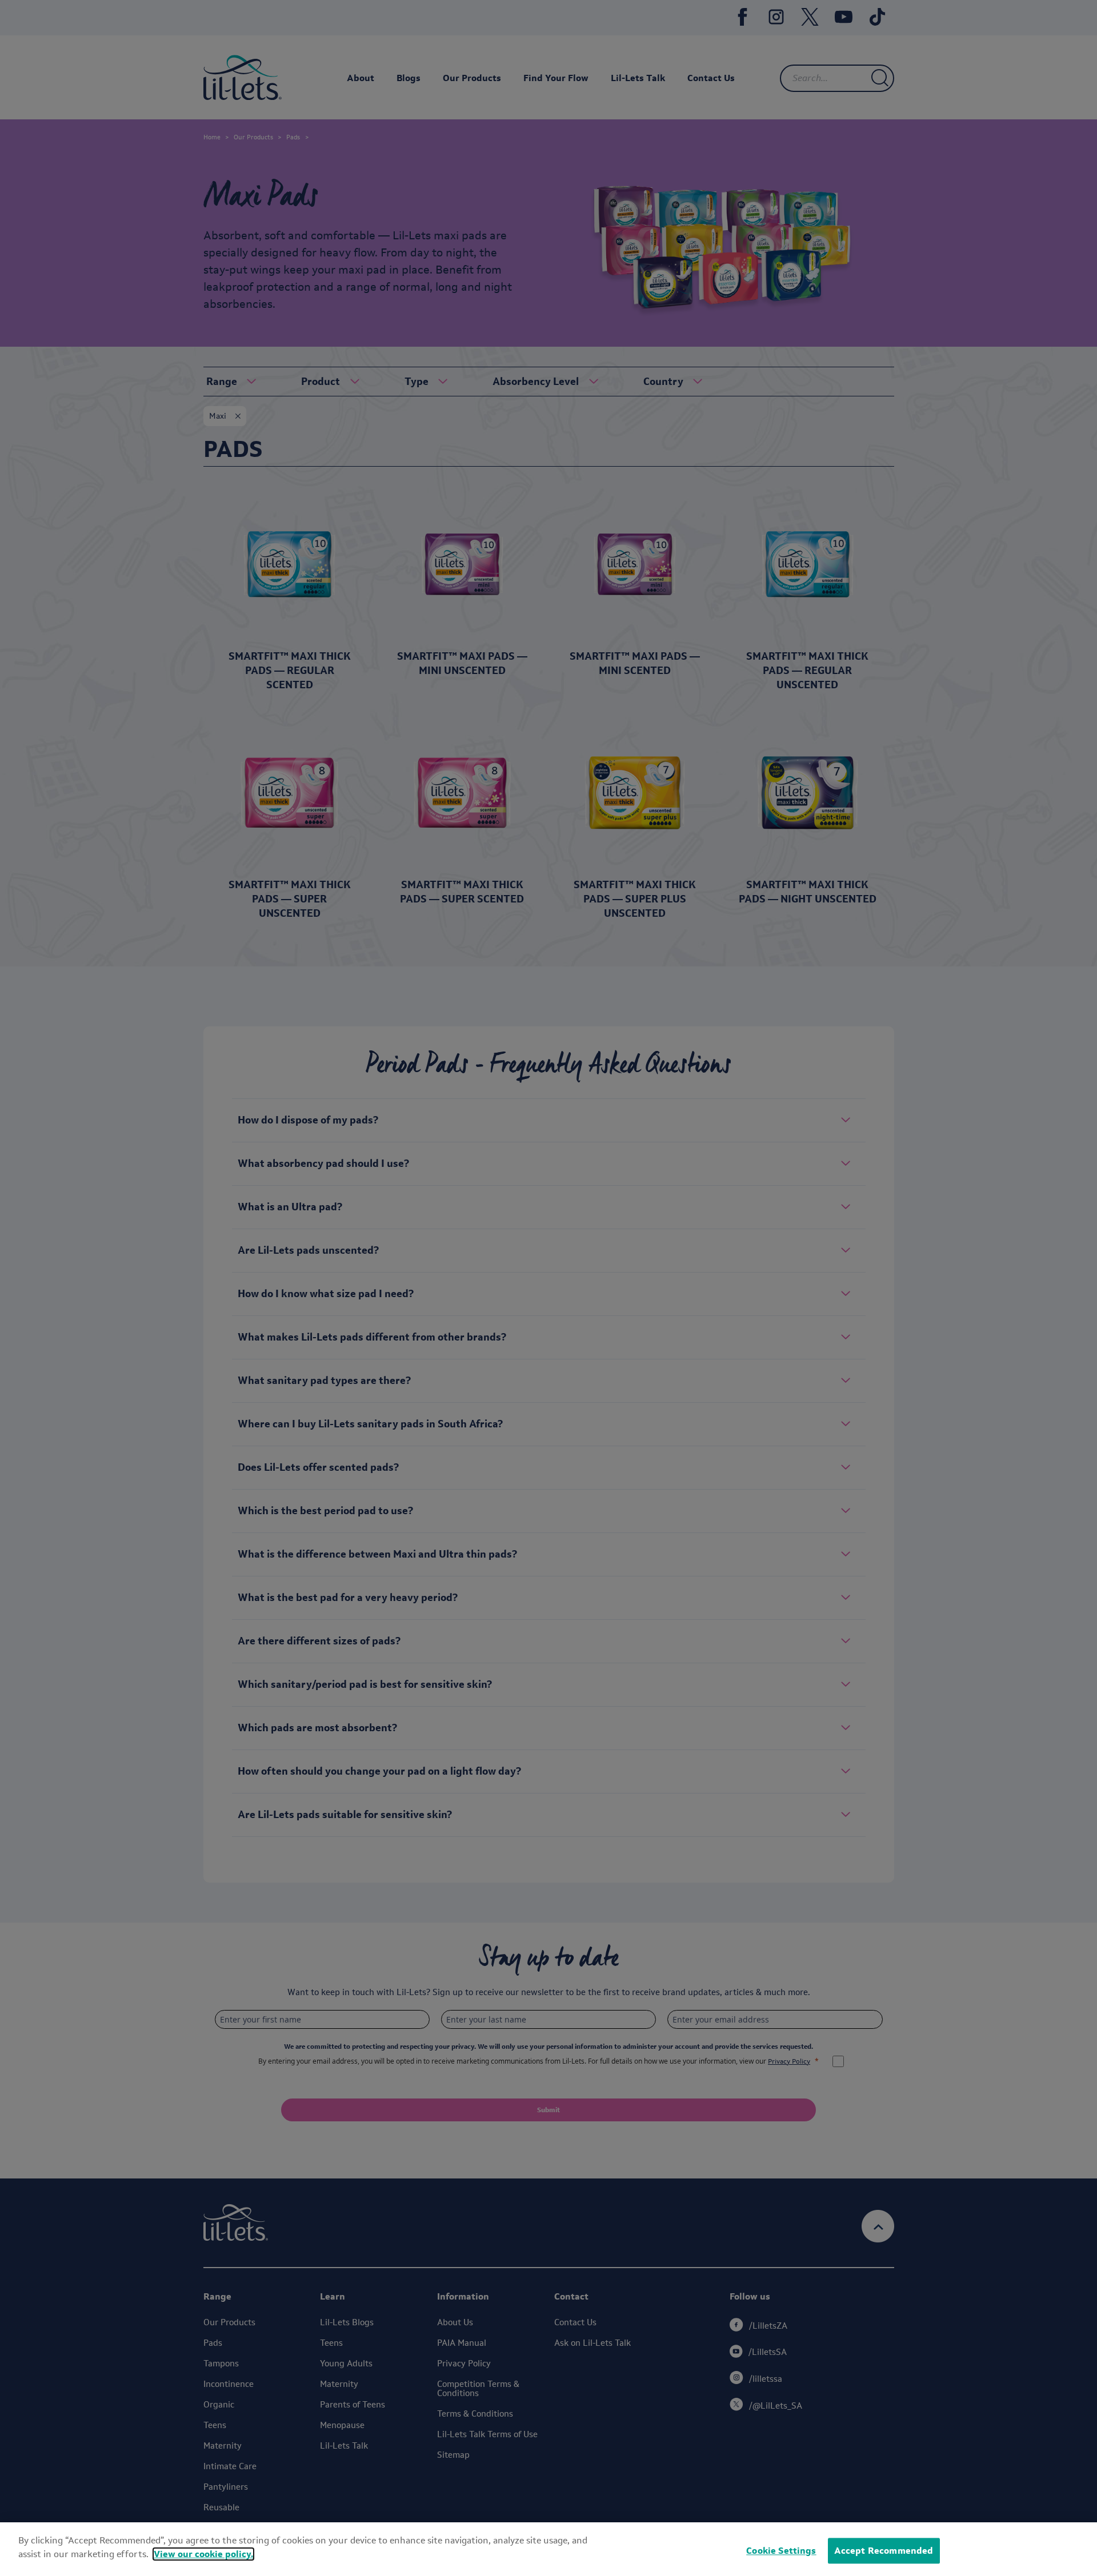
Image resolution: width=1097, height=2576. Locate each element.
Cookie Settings (781, 2551)
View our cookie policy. (203, 2554)
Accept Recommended (884, 2551)
